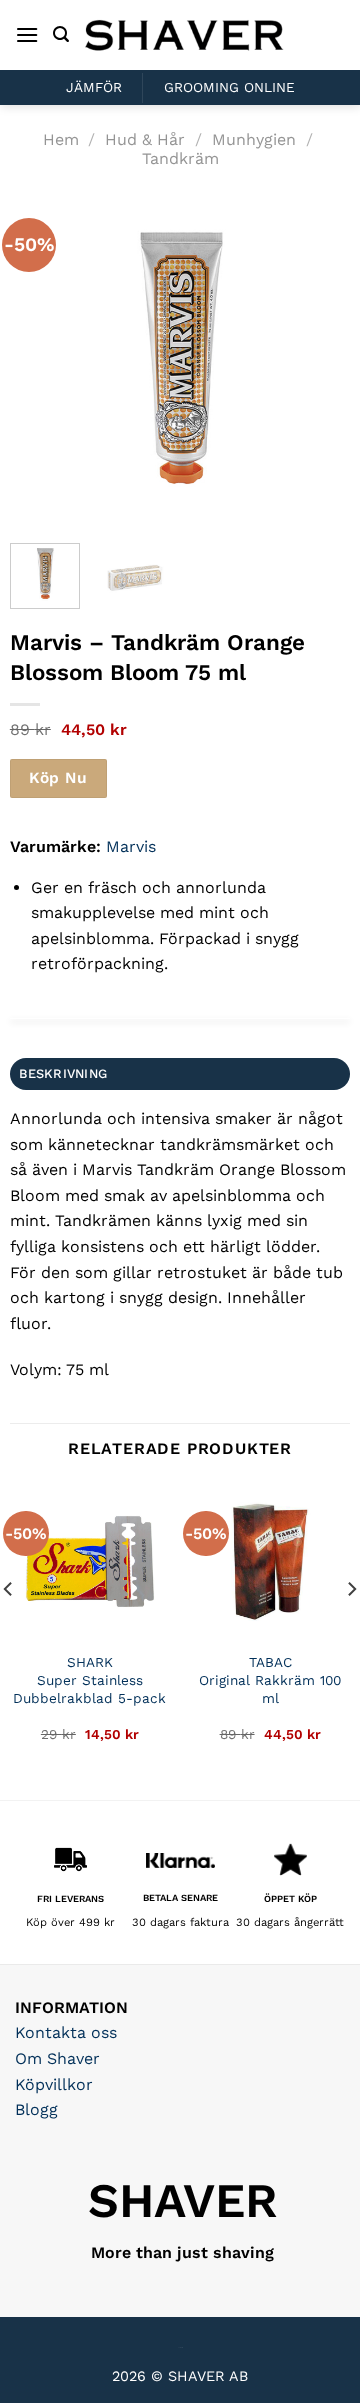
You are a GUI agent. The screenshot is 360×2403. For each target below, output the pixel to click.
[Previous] (42, 358)
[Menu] (27, 34)
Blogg (36, 2109)
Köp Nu (58, 778)
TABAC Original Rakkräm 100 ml (270, 1679)
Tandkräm (180, 158)
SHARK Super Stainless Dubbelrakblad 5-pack (89, 1679)
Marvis (131, 846)
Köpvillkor (54, 2084)
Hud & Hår (145, 139)
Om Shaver (57, 2058)
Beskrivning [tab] (63, 1073)
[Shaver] (184, 34)
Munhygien (254, 139)
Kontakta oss (66, 2032)
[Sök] (61, 34)
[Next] (318, 358)
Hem (61, 139)
